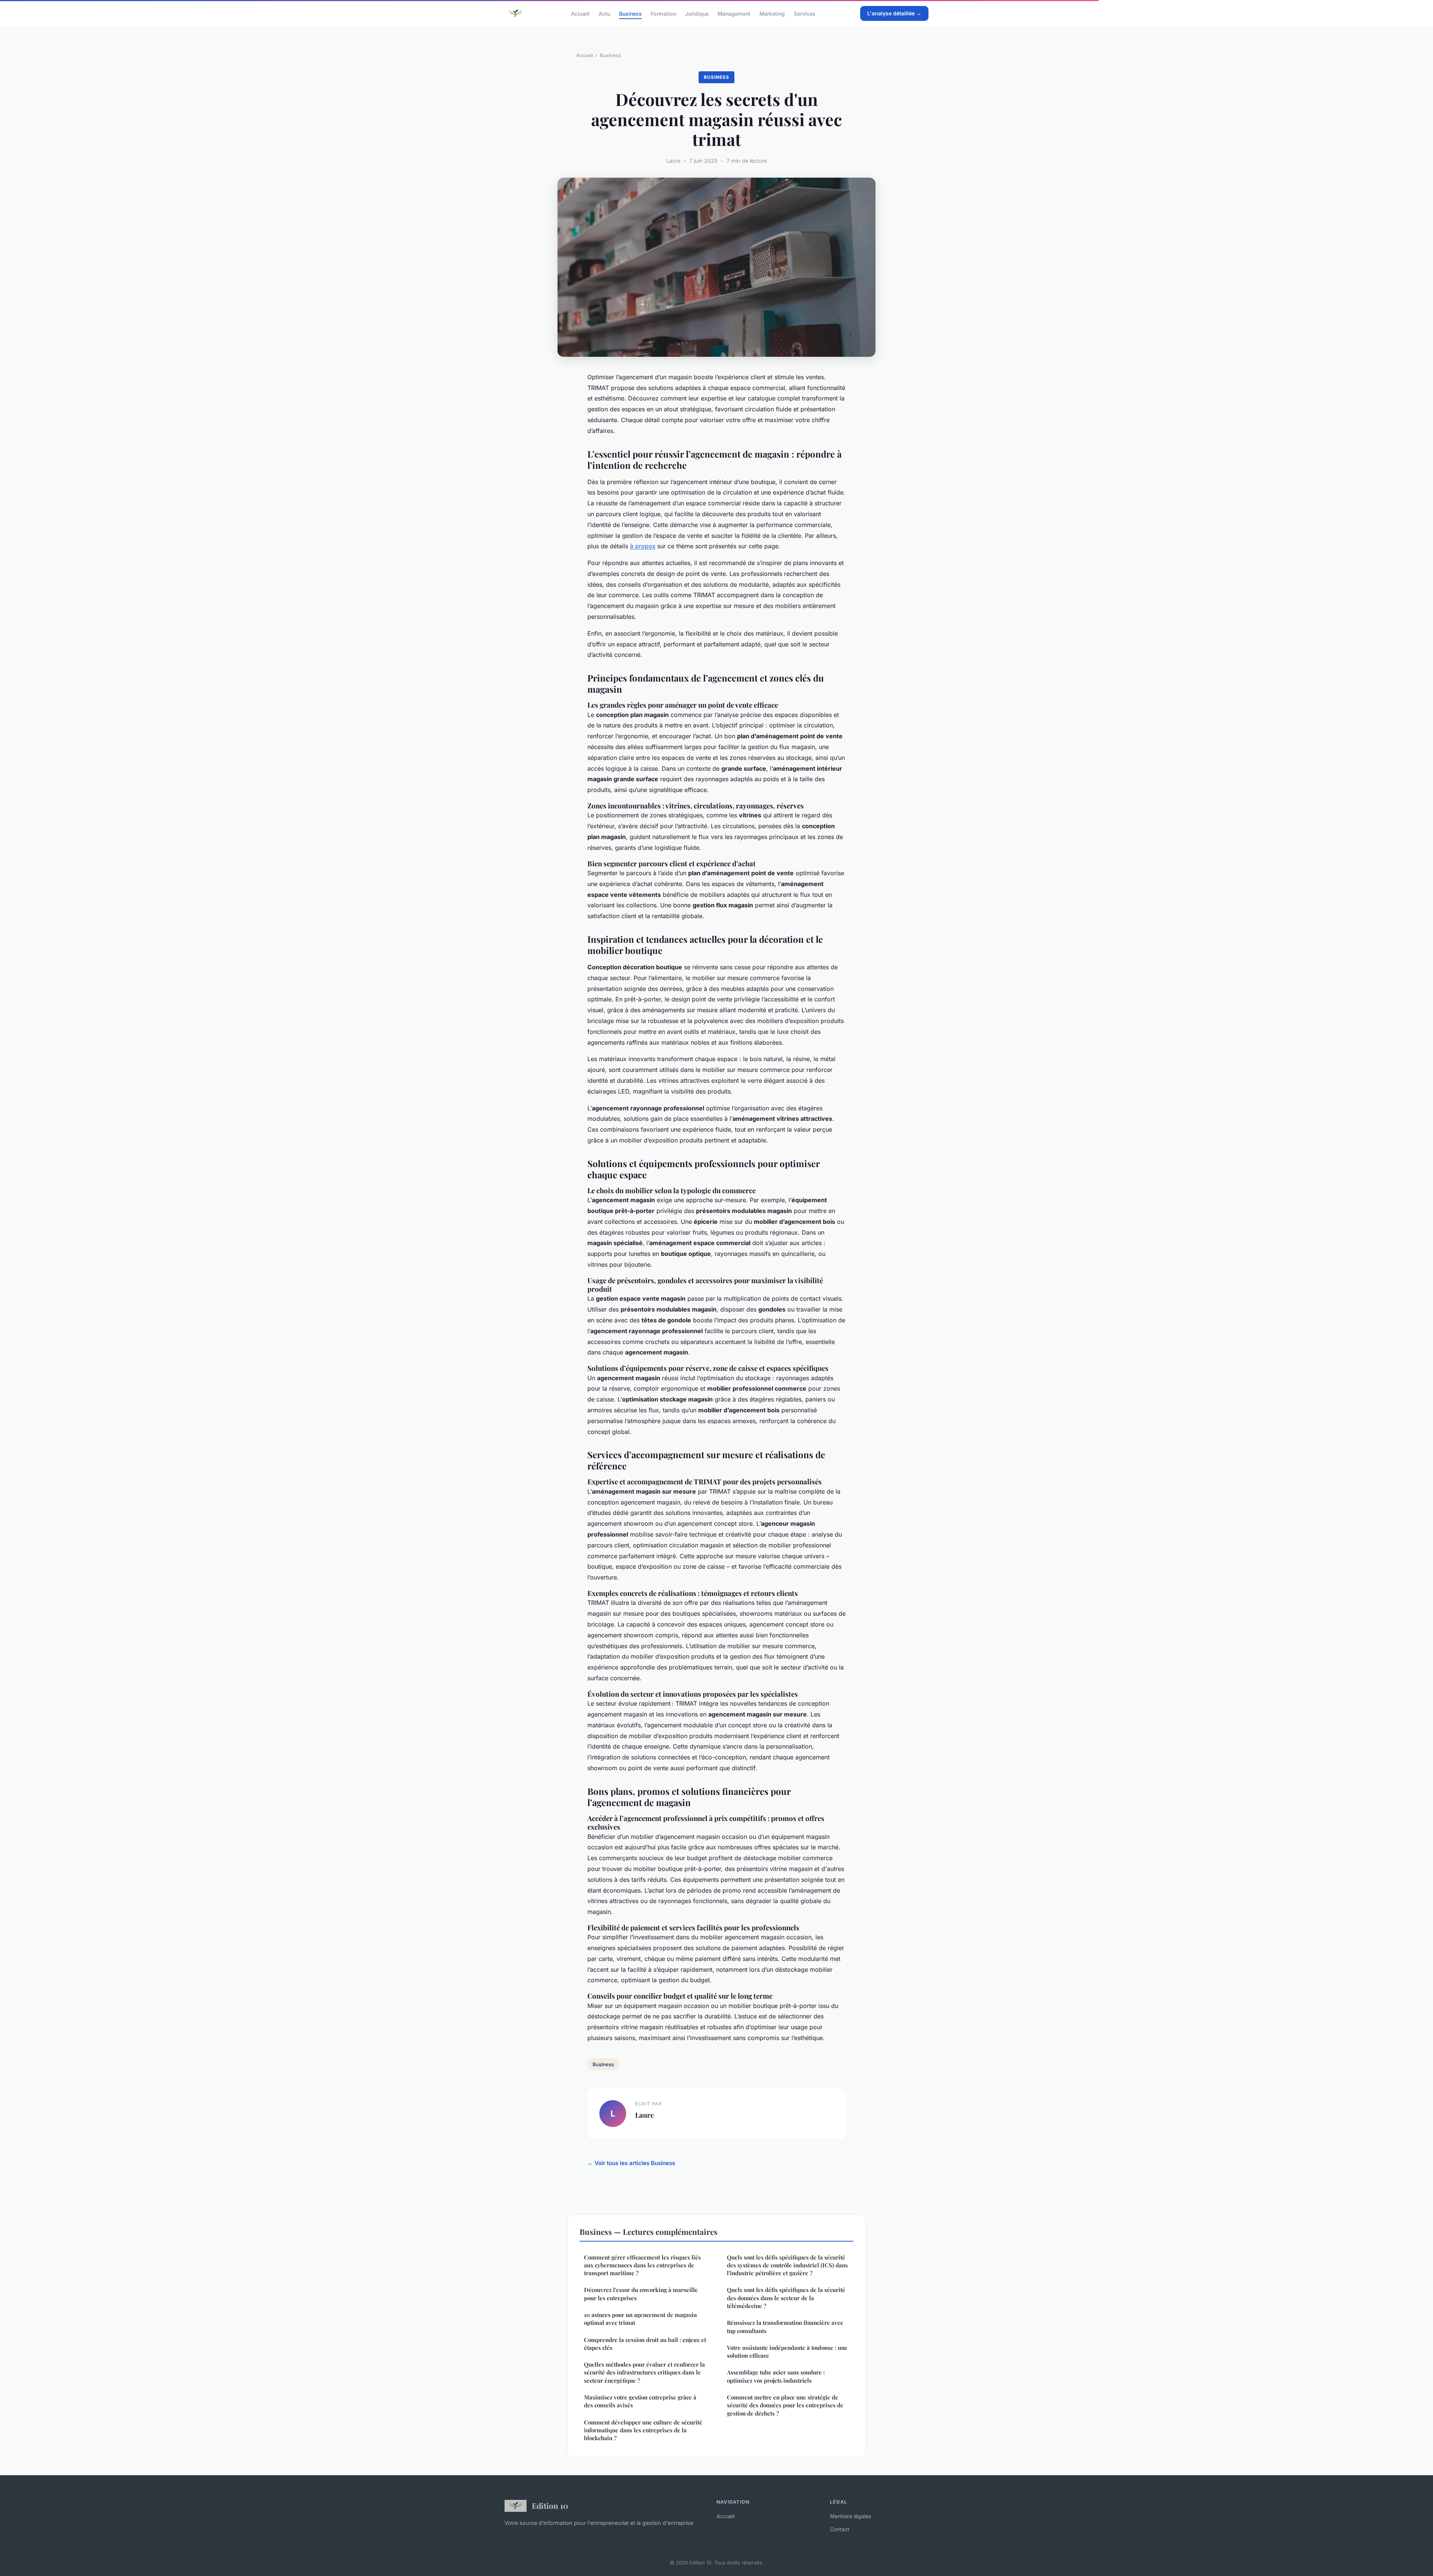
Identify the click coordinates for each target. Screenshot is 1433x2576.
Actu (604, 13)
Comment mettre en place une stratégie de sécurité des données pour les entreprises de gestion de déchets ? (785, 2405)
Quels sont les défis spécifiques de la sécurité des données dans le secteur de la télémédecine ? (786, 2298)
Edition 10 (550, 2505)
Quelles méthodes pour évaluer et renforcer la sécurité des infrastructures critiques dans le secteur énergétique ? (644, 2372)
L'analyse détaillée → (894, 13)
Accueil (580, 13)
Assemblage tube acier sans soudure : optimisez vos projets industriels (776, 2376)
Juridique (697, 13)
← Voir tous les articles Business (631, 2163)
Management (734, 13)
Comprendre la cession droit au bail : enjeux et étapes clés (645, 2344)
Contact (840, 2529)
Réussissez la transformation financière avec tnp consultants (785, 2326)
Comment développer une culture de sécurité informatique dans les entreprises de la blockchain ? (643, 2430)
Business (630, 13)
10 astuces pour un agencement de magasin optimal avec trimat (640, 2319)
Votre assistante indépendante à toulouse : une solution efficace (787, 2352)
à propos (643, 546)
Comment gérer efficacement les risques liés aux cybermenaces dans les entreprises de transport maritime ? (642, 2265)
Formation (664, 13)
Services (805, 13)
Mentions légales (850, 2516)
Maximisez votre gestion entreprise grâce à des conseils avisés (640, 2401)
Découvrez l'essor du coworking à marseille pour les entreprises (641, 2294)
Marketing (772, 13)
